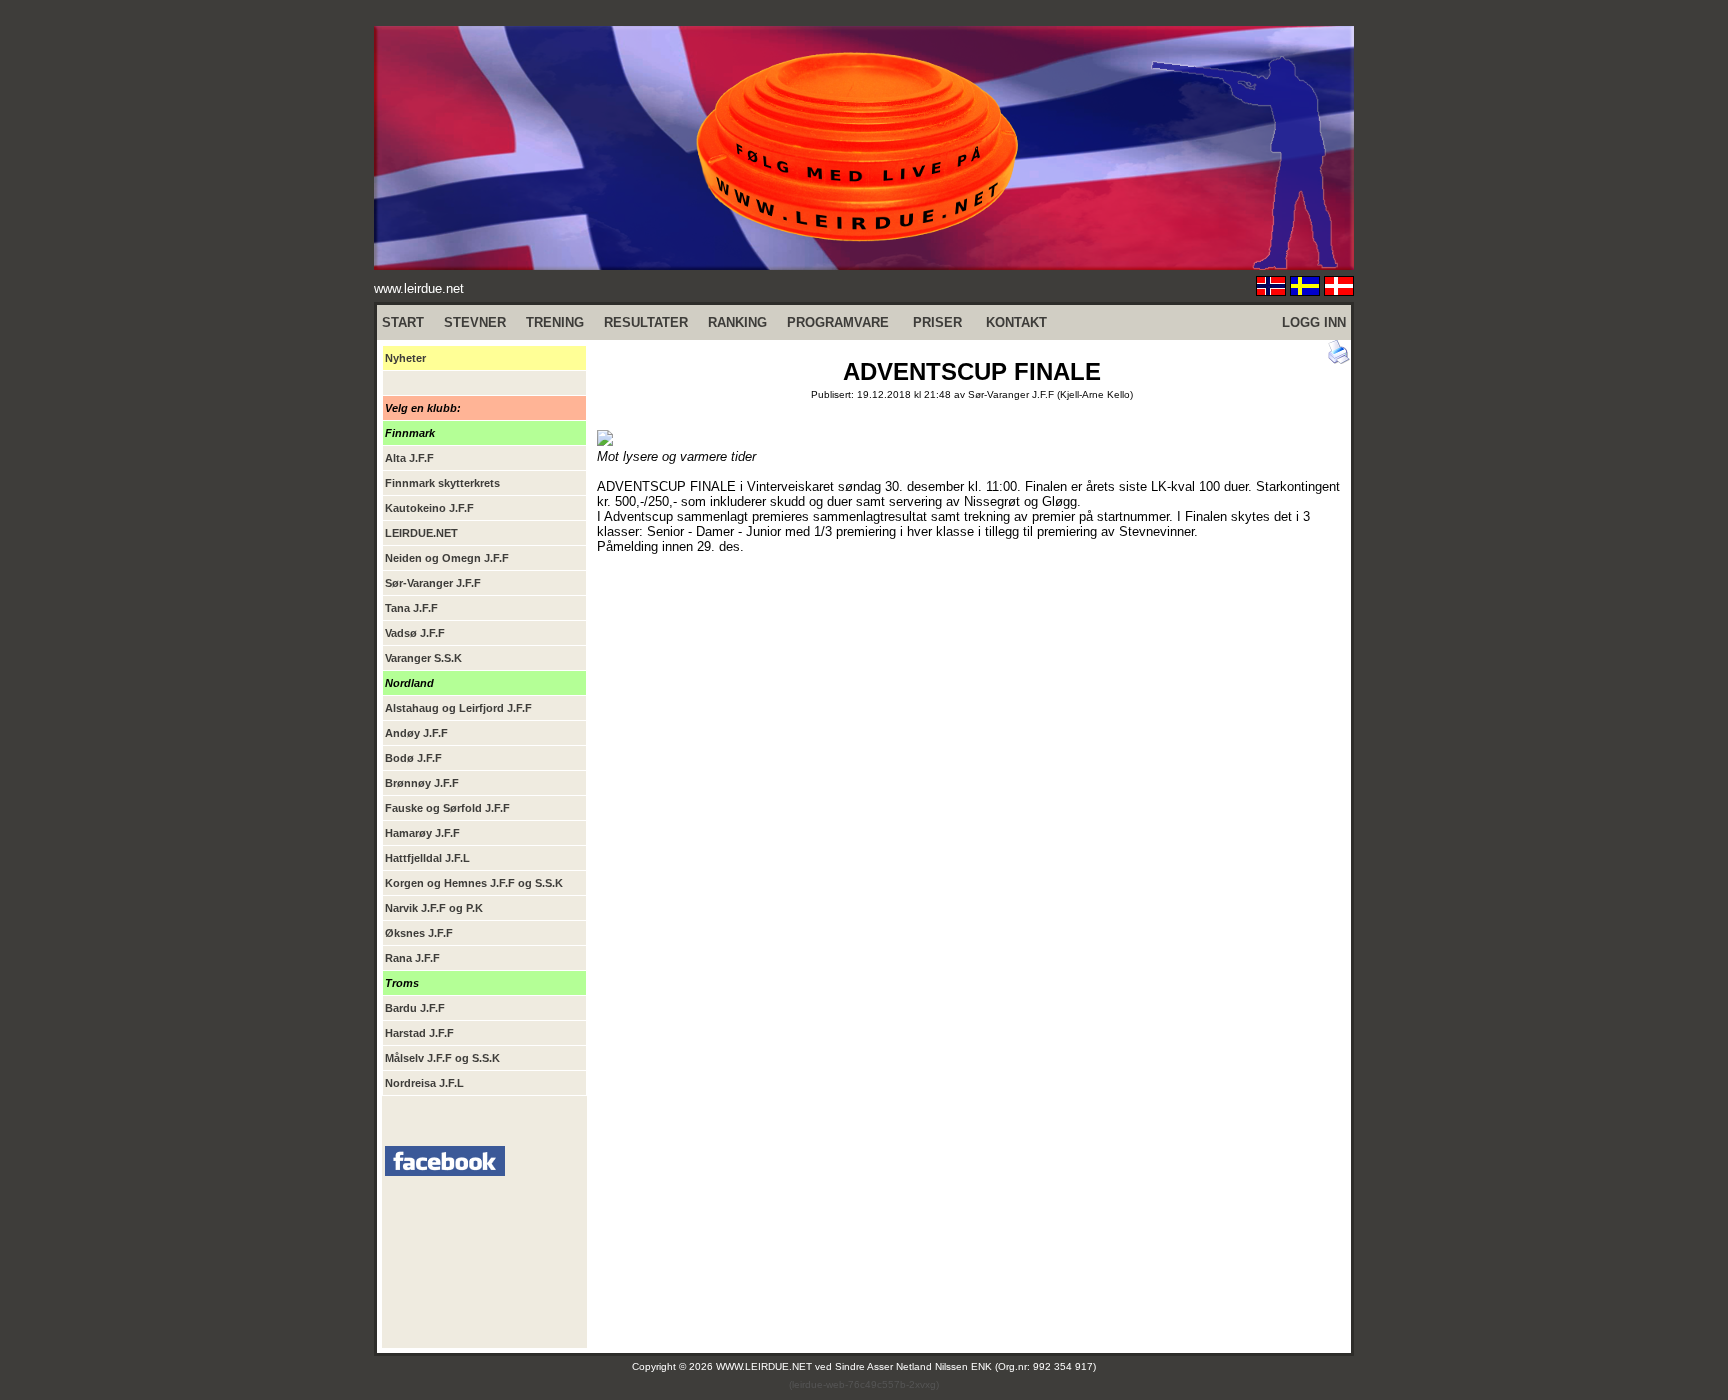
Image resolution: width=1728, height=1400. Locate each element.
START (403, 322)
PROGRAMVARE (838, 322)
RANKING (737, 322)
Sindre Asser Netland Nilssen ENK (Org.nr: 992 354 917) (965, 1366)
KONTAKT (1016, 322)
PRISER (937, 322)
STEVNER (475, 322)
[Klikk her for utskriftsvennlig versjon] (1339, 359)
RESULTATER (646, 322)
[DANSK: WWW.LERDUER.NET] (1339, 290)
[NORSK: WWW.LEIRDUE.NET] (1271, 290)
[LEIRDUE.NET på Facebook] (445, 1172)
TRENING (555, 322)
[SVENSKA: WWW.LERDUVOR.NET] (1305, 290)
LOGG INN (1314, 322)
